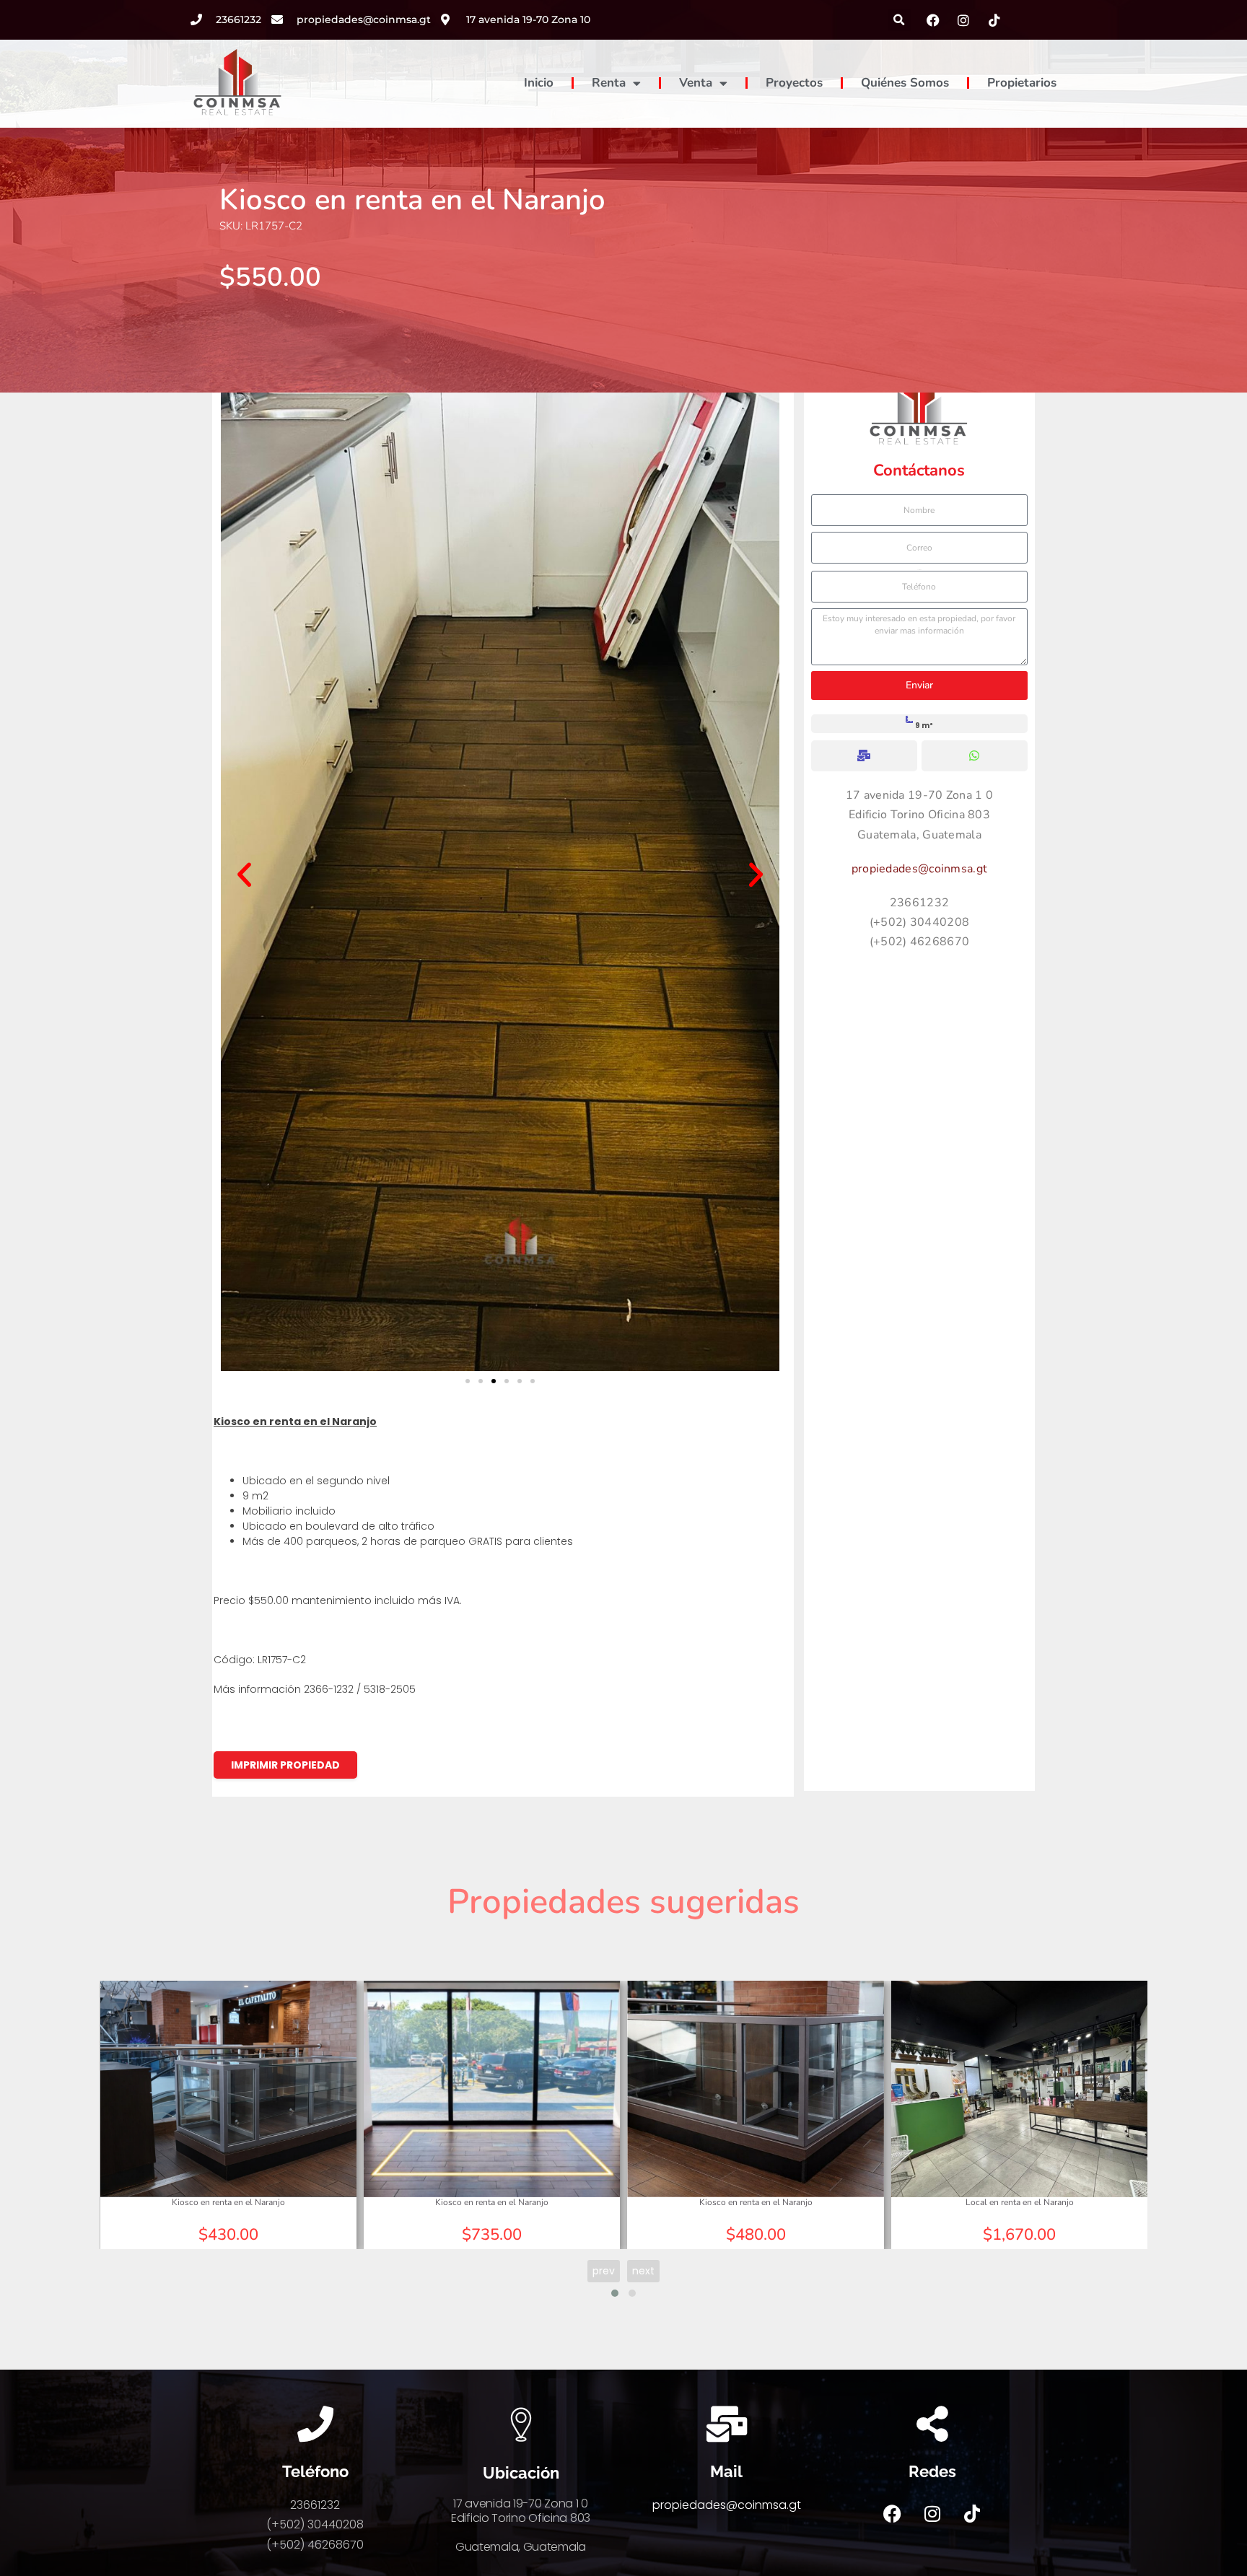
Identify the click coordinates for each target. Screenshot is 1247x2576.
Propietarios (1022, 83)
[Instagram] (932, 2513)
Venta (696, 83)
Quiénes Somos (905, 83)
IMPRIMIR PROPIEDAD (285, 1765)
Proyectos (794, 83)
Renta (609, 83)
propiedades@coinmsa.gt (920, 869)
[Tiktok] (972, 2513)
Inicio (539, 83)
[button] (900, 20)
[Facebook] (893, 2513)
